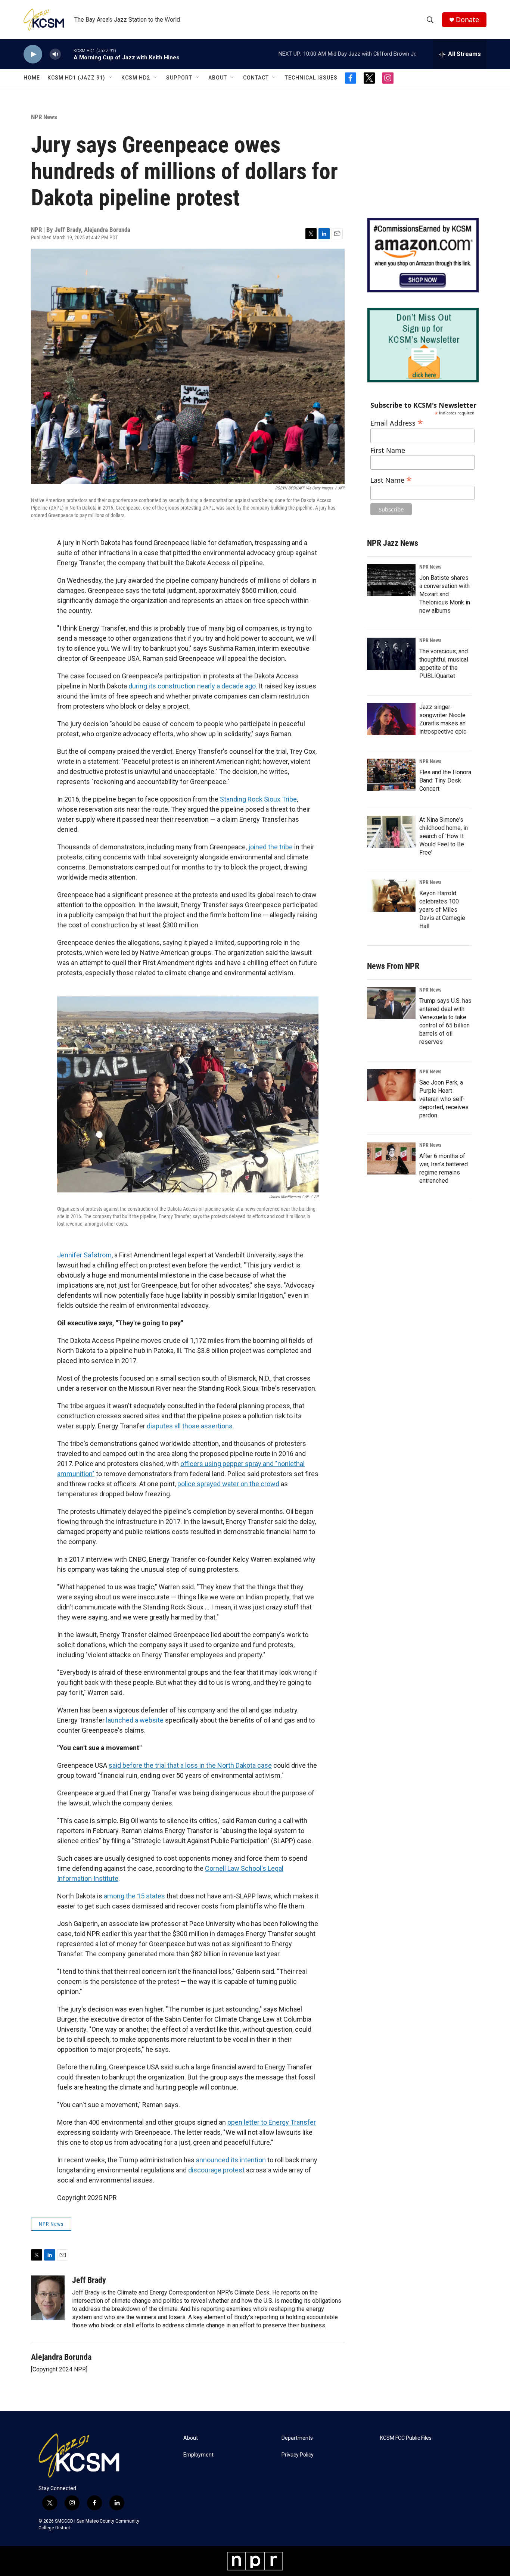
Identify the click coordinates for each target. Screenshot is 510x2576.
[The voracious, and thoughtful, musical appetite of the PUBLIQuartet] (391, 654)
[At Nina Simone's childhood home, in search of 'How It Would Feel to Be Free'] (391, 832)
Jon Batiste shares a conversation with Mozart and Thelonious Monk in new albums (445, 594)
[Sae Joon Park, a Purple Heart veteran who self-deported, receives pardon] (391, 1085)
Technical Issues (311, 78)
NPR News (44, 117)
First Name (388, 450)
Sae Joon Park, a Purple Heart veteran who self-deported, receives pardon (444, 1099)
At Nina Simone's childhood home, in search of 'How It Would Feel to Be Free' (444, 836)
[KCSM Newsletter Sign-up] (423, 345)
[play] (33, 54)
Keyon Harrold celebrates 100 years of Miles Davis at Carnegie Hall (442, 910)
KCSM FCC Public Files (406, 2438)
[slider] (67, 54)
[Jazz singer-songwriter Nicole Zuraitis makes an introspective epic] (391, 719)
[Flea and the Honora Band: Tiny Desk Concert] (391, 775)
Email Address (397, 422)
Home (32, 78)
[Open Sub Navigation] (111, 78)
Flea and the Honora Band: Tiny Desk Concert (445, 780)
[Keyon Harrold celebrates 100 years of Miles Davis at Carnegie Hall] (391, 896)
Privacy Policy (298, 2455)
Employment (198, 2455)
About (218, 78)
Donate (467, 20)
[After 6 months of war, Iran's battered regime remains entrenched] (391, 1158)
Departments (297, 2438)
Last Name (391, 479)
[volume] (55, 54)
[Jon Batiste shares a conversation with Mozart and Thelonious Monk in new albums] (391, 580)
